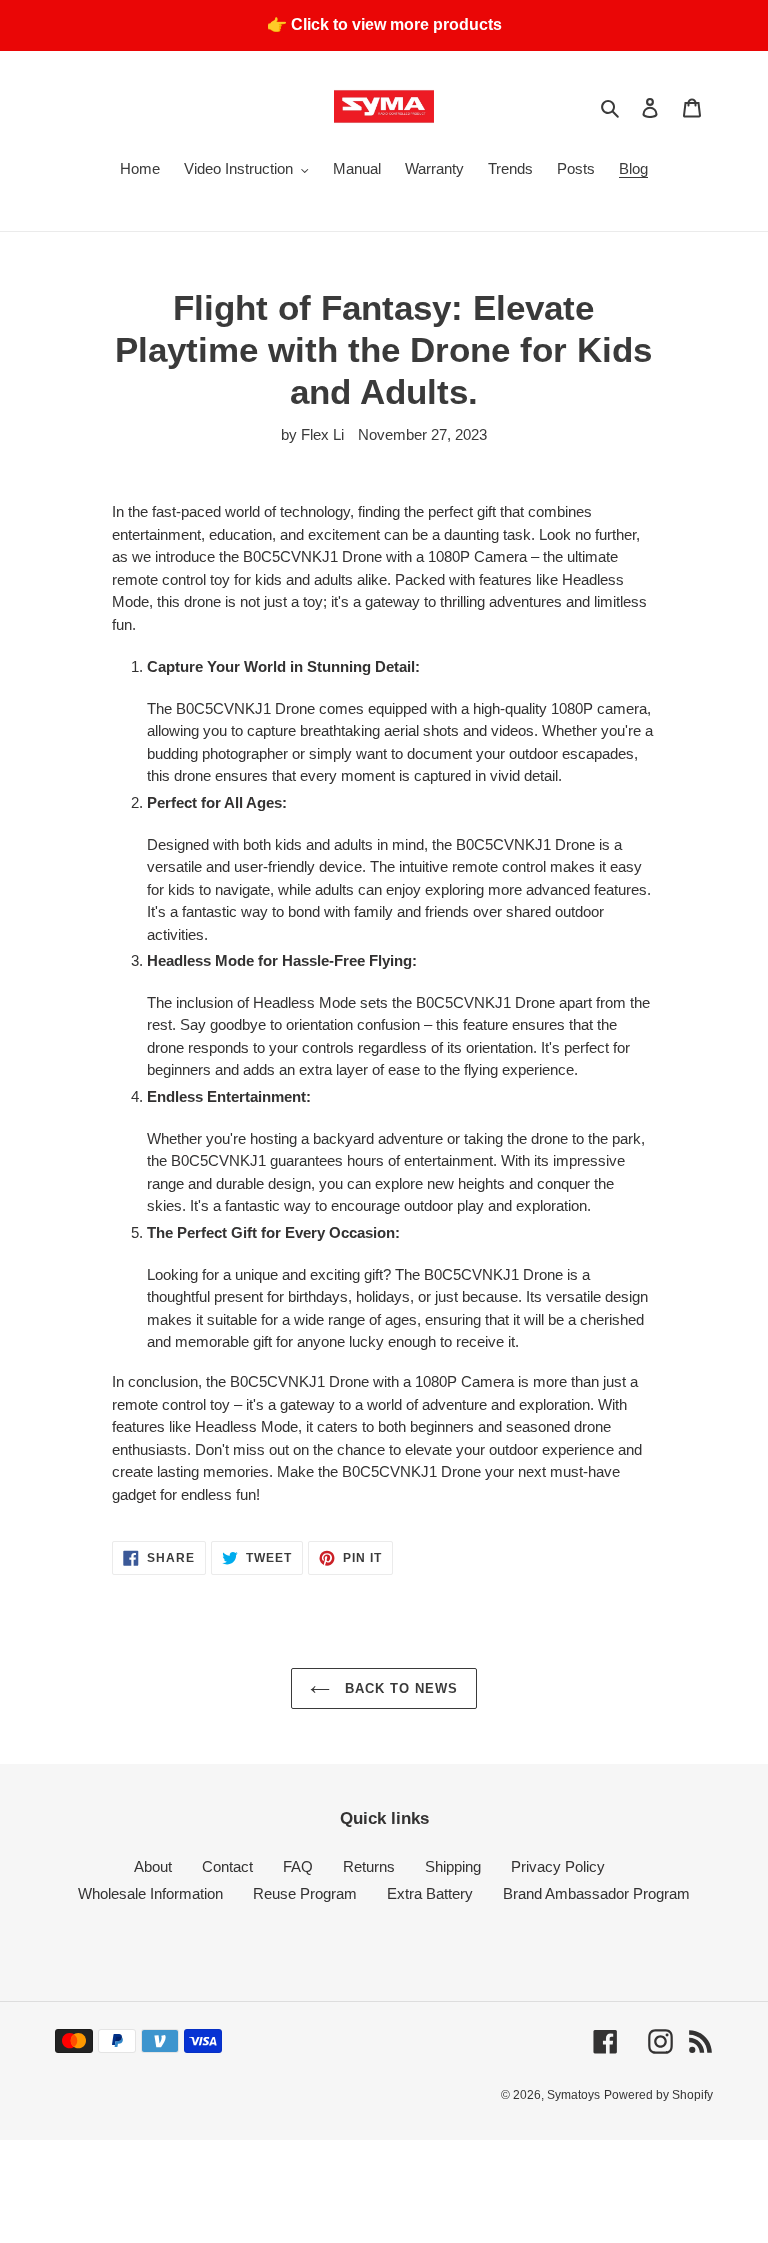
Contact (227, 1866)
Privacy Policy (558, 1866)
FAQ (298, 1866)
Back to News (399, 1688)
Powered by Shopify (658, 2095)
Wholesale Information (150, 1893)
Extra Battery (430, 1893)
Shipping (453, 1866)
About (153, 1866)
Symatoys (573, 2095)
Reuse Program (305, 1893)
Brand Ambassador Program (596, 1893)
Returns (369, 1866)
